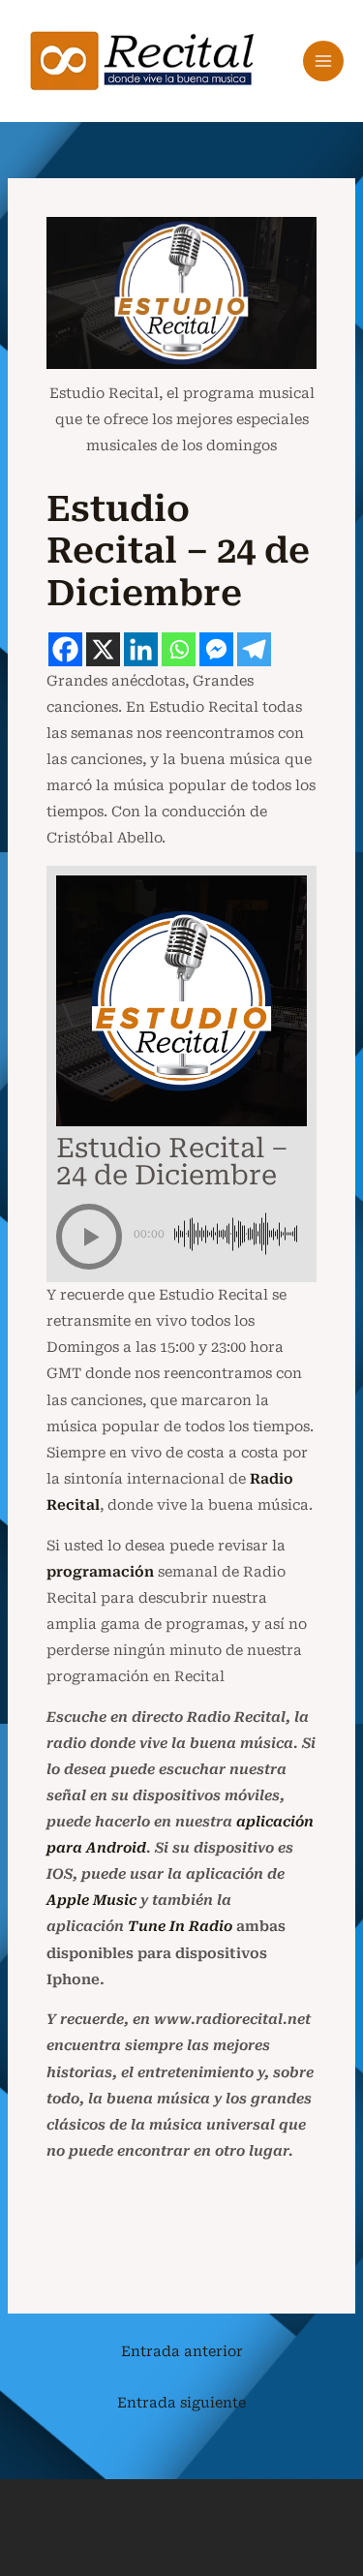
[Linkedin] (141, 649)
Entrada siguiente (181, 2403)
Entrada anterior (182, 2351)
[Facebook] (65, 649)
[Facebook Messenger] (216, 649)
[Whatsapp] (179, 649)
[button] (89, 1237)
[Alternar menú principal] (323, 61)
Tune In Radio (180, 1926)
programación (100, 1572)
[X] (103, 649)
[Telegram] (254, 649)
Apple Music (91, 1900)
